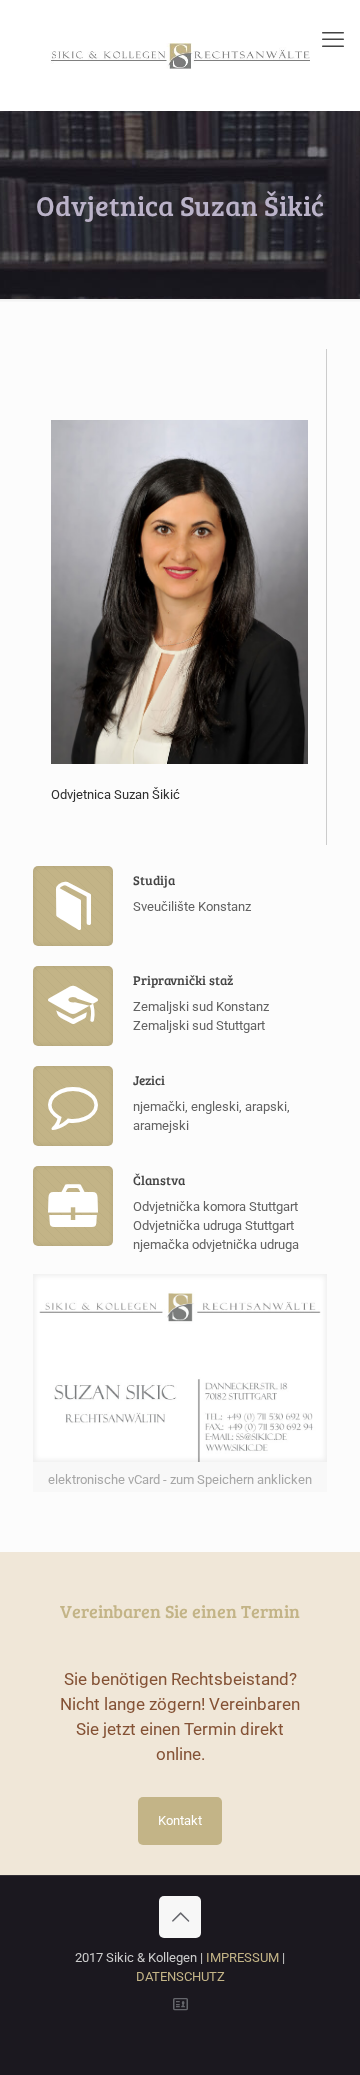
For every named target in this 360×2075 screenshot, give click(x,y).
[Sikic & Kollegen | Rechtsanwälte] (180, 55)
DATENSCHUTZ (180, 1976)
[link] (180, 1383)
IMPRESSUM (242, 1957)
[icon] (180, 2005)
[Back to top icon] (180, 1917)
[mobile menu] (333, 40)
